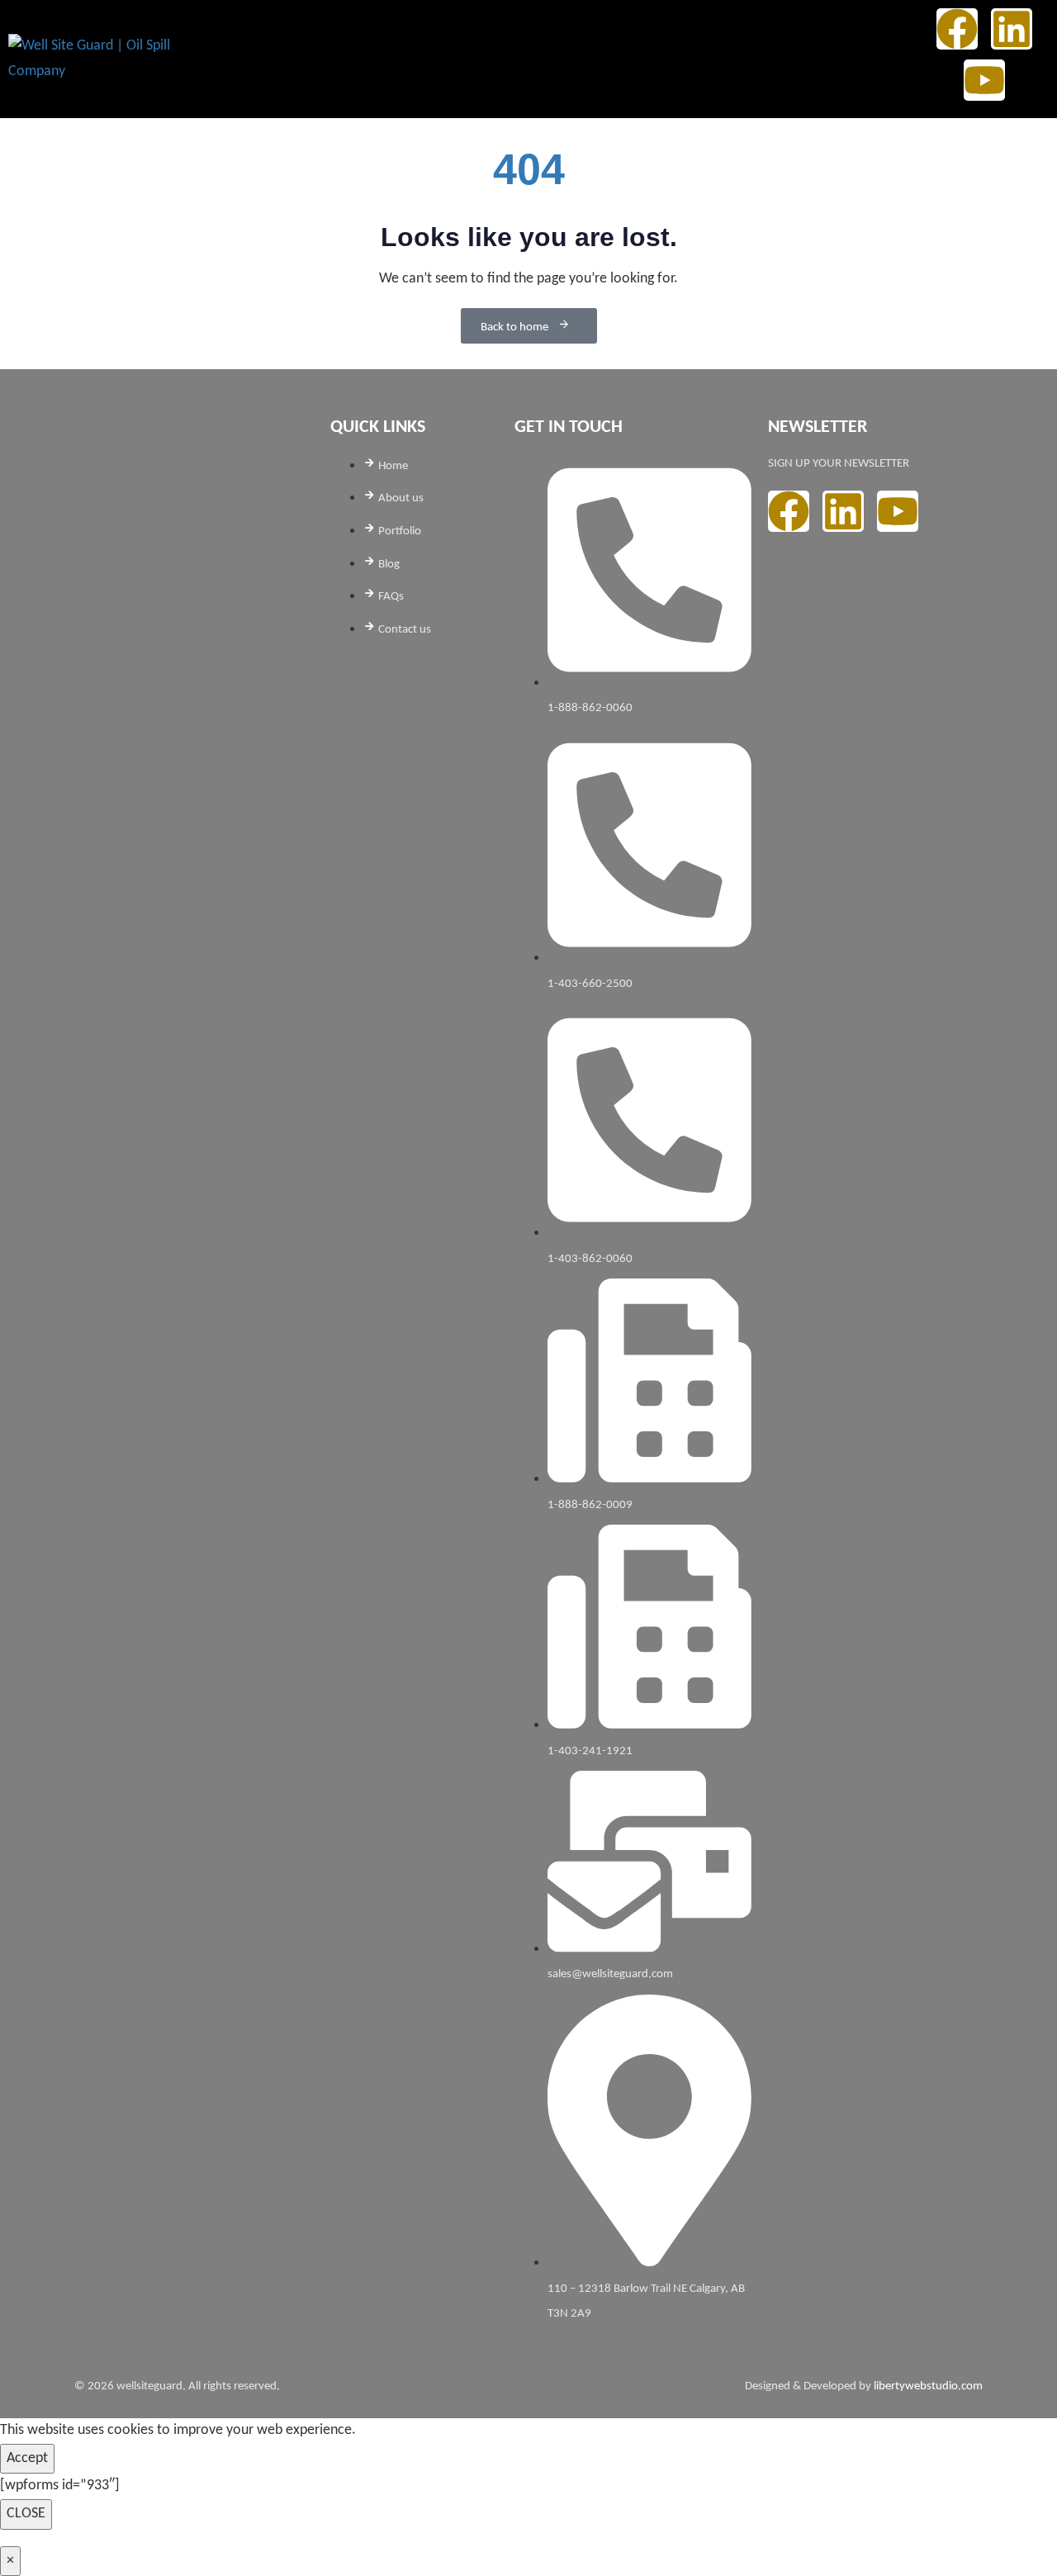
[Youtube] (984, 80)
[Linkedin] (1012, 29)
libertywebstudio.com (928, 2386)
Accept (27, 2458)
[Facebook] (957, 29)
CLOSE (26, 2514)
